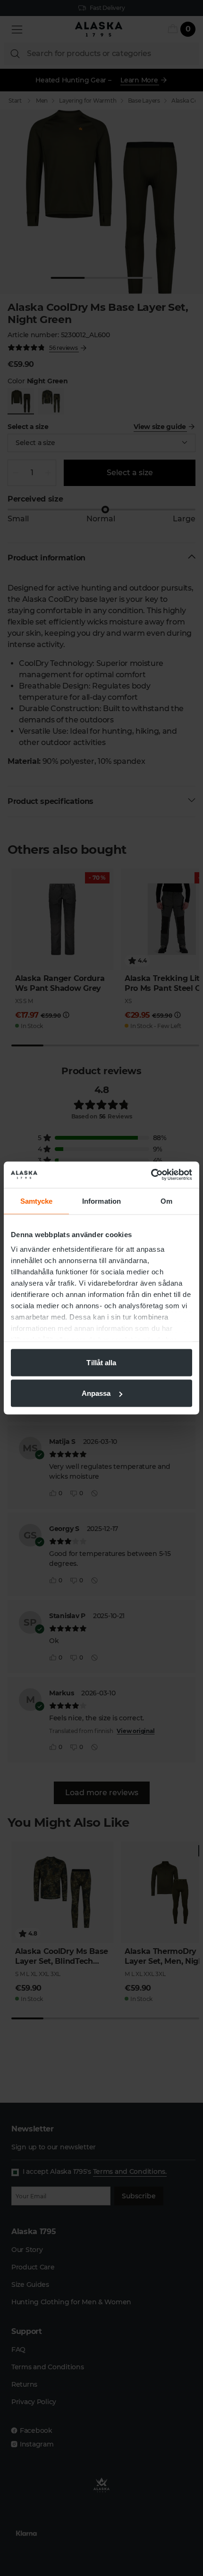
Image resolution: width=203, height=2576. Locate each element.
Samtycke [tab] (37, 1201)
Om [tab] (166, 1201)
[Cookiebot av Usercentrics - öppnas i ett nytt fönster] (151, 1175)
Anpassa (96, 1393)
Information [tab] (101, 1201)
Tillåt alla (101, 1362)
